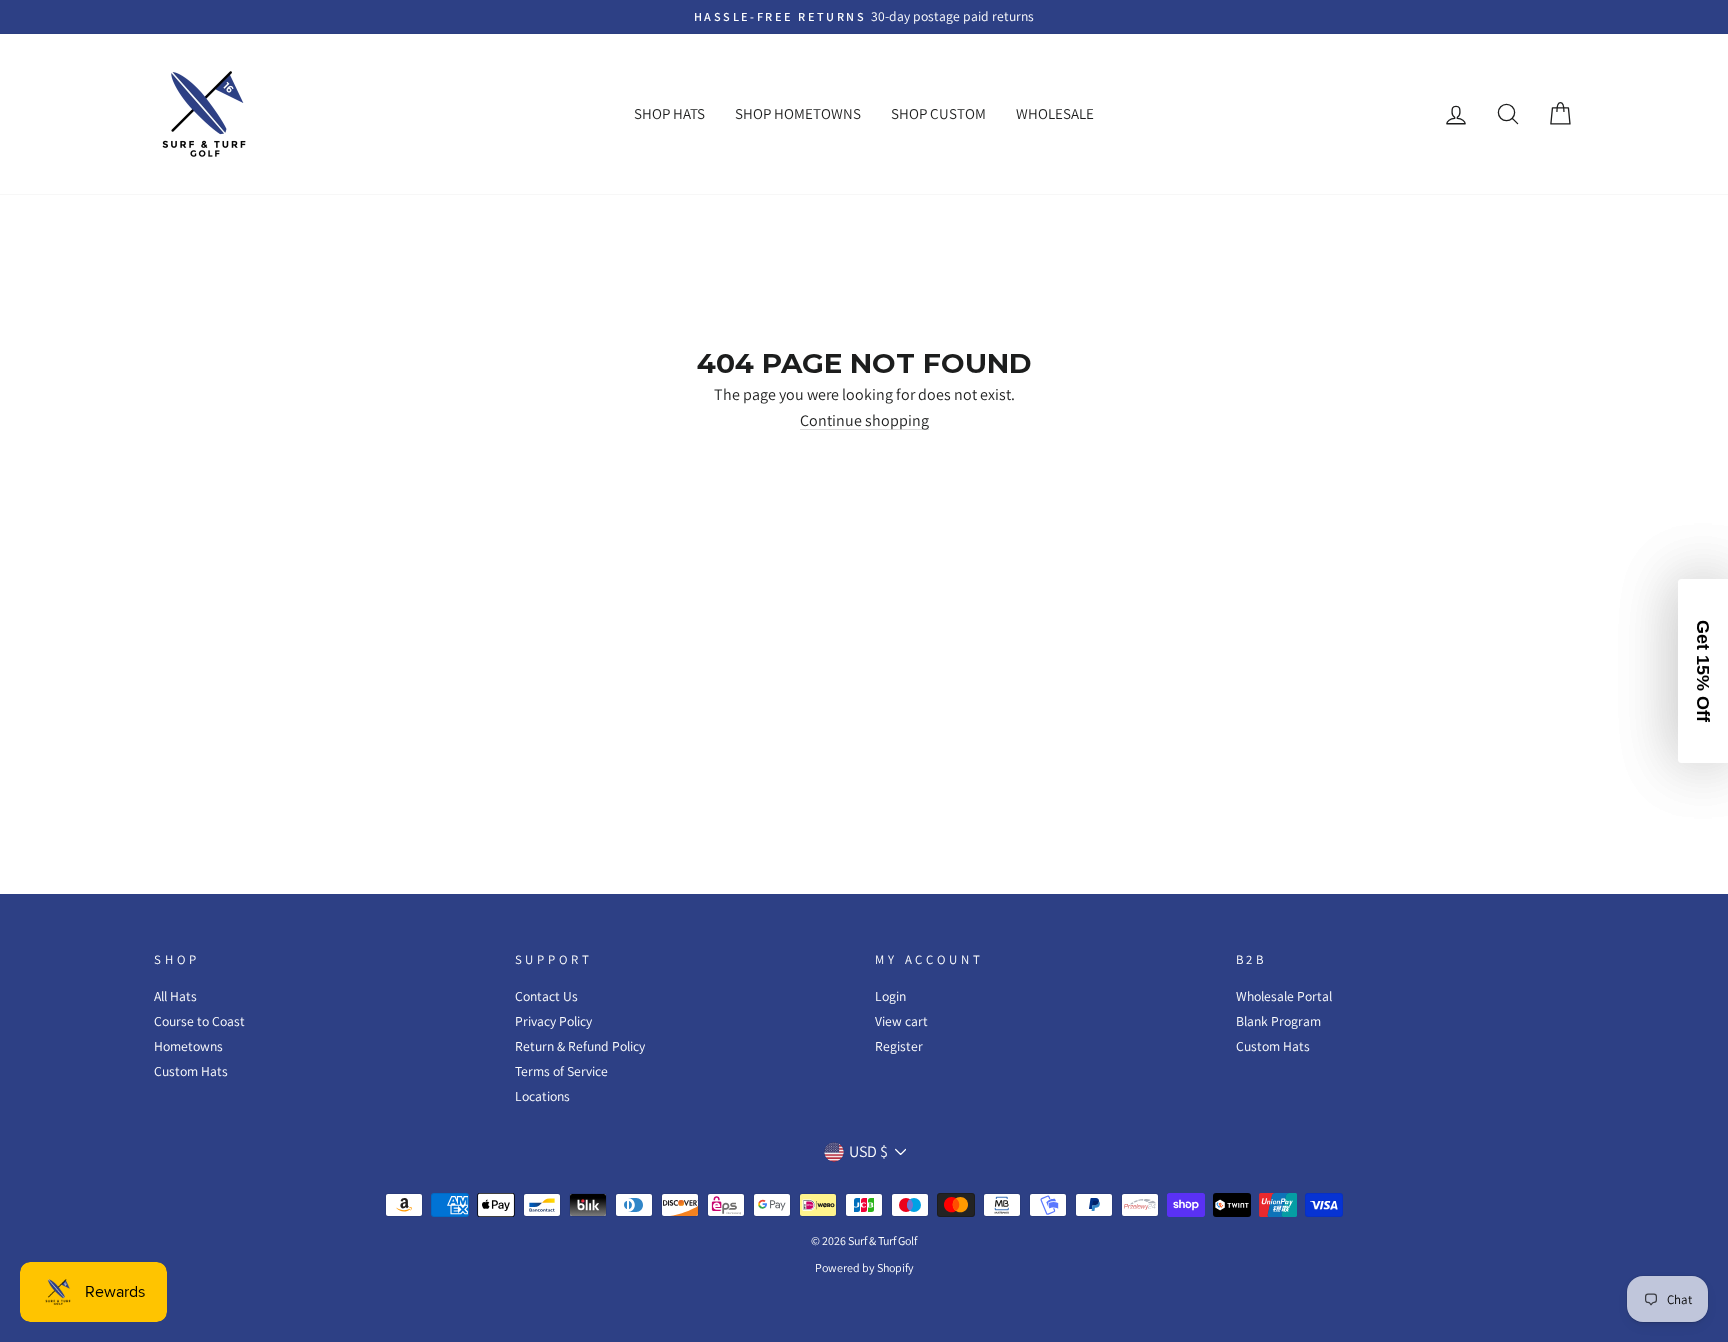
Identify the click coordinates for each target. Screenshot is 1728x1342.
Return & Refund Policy (580, 1046)
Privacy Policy (553, 1021)
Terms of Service (561, 1071)
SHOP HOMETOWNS (798, 113)
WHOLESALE (1055, 113)
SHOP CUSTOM (938, 113)
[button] (1703, 671)
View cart (901, 1021)
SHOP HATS (669, 113)
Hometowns (188, 1046)
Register (899, 1046)
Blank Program (1278, 1021)
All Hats (175, 996)
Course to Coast (199, 1021)
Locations (542, 1096)
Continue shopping (864, 421)
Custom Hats (191, 1071)
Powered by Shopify (864, 1267)
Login (890, 996)
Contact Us (546, 996)
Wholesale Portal (1284, 996)
